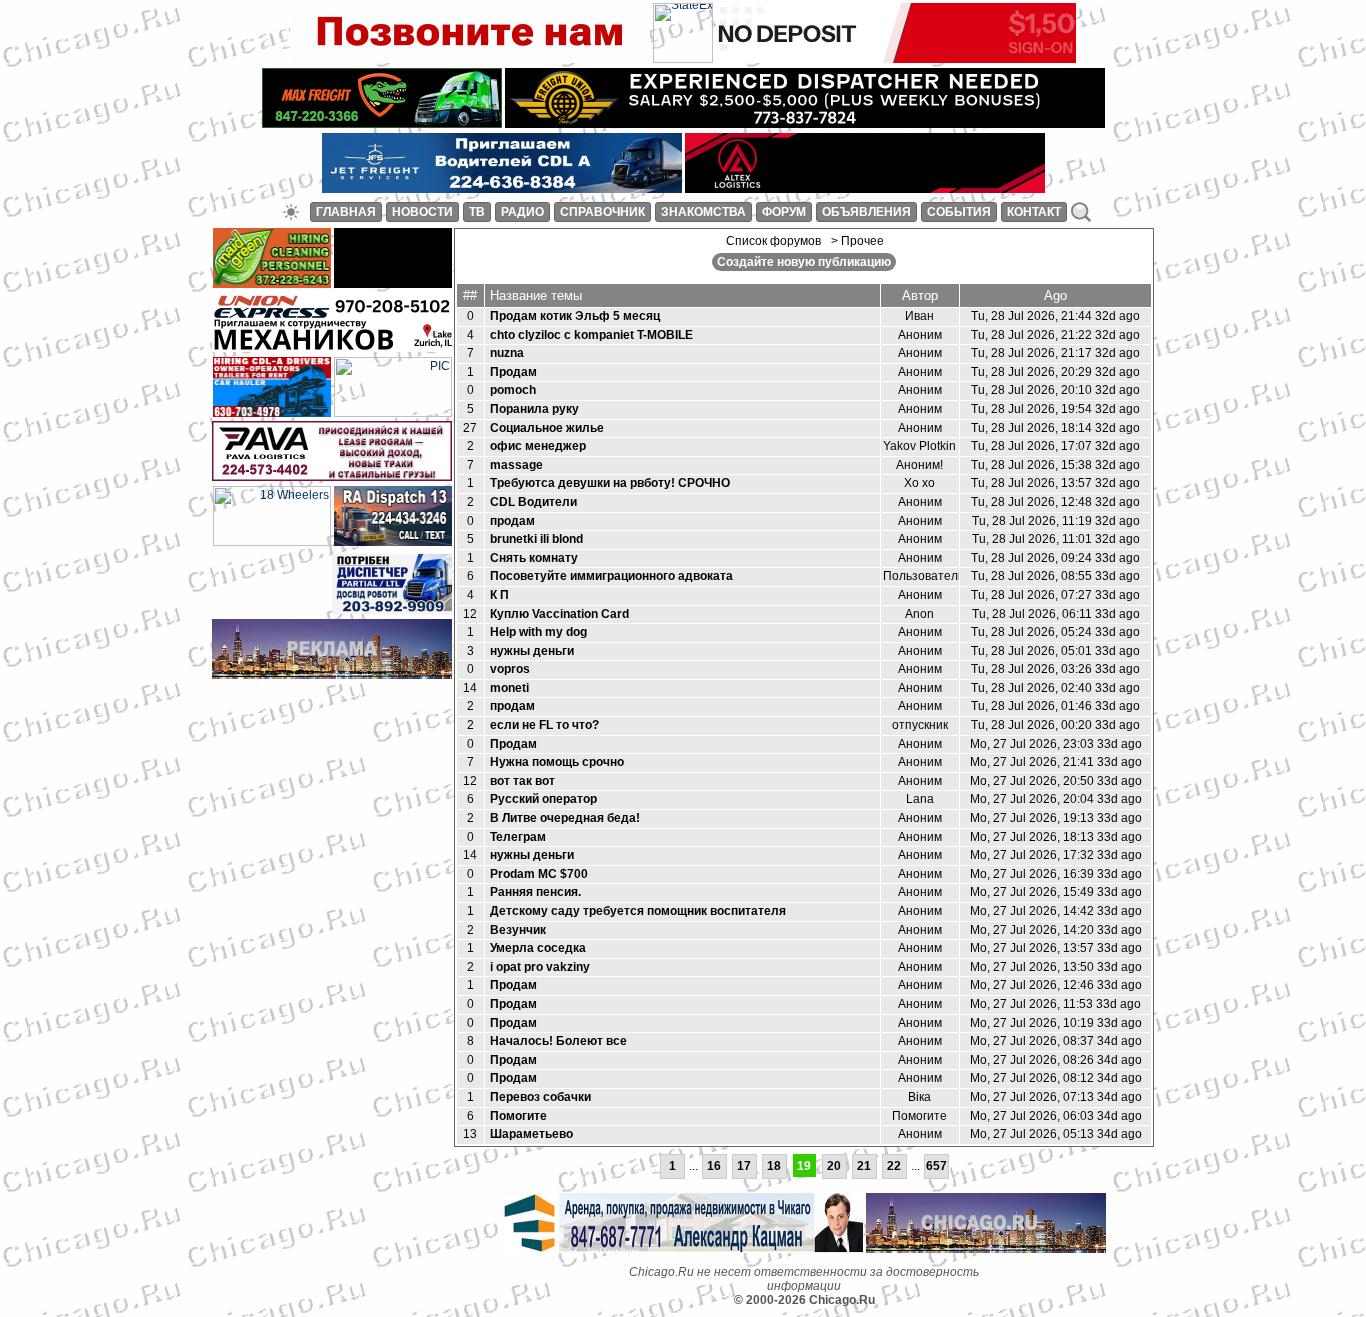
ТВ (477, 212)
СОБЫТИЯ (959, 212)
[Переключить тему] (291, 212)
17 (744, 1166)
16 (714, 1166)
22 (894, 1166)
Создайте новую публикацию (804, 262)
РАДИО (522, 212)
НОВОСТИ (422, 212)
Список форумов (773, 241)
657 (936, 1166)
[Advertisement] (332, 714)
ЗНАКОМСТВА (703, 212)
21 (864, 1166)
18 (774, 1166)
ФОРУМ (784, 212)
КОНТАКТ (1034, 212)
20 (834, 1166)
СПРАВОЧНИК (602, 212)
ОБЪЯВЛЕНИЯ (866, 212)
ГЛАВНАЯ (346, 212)
